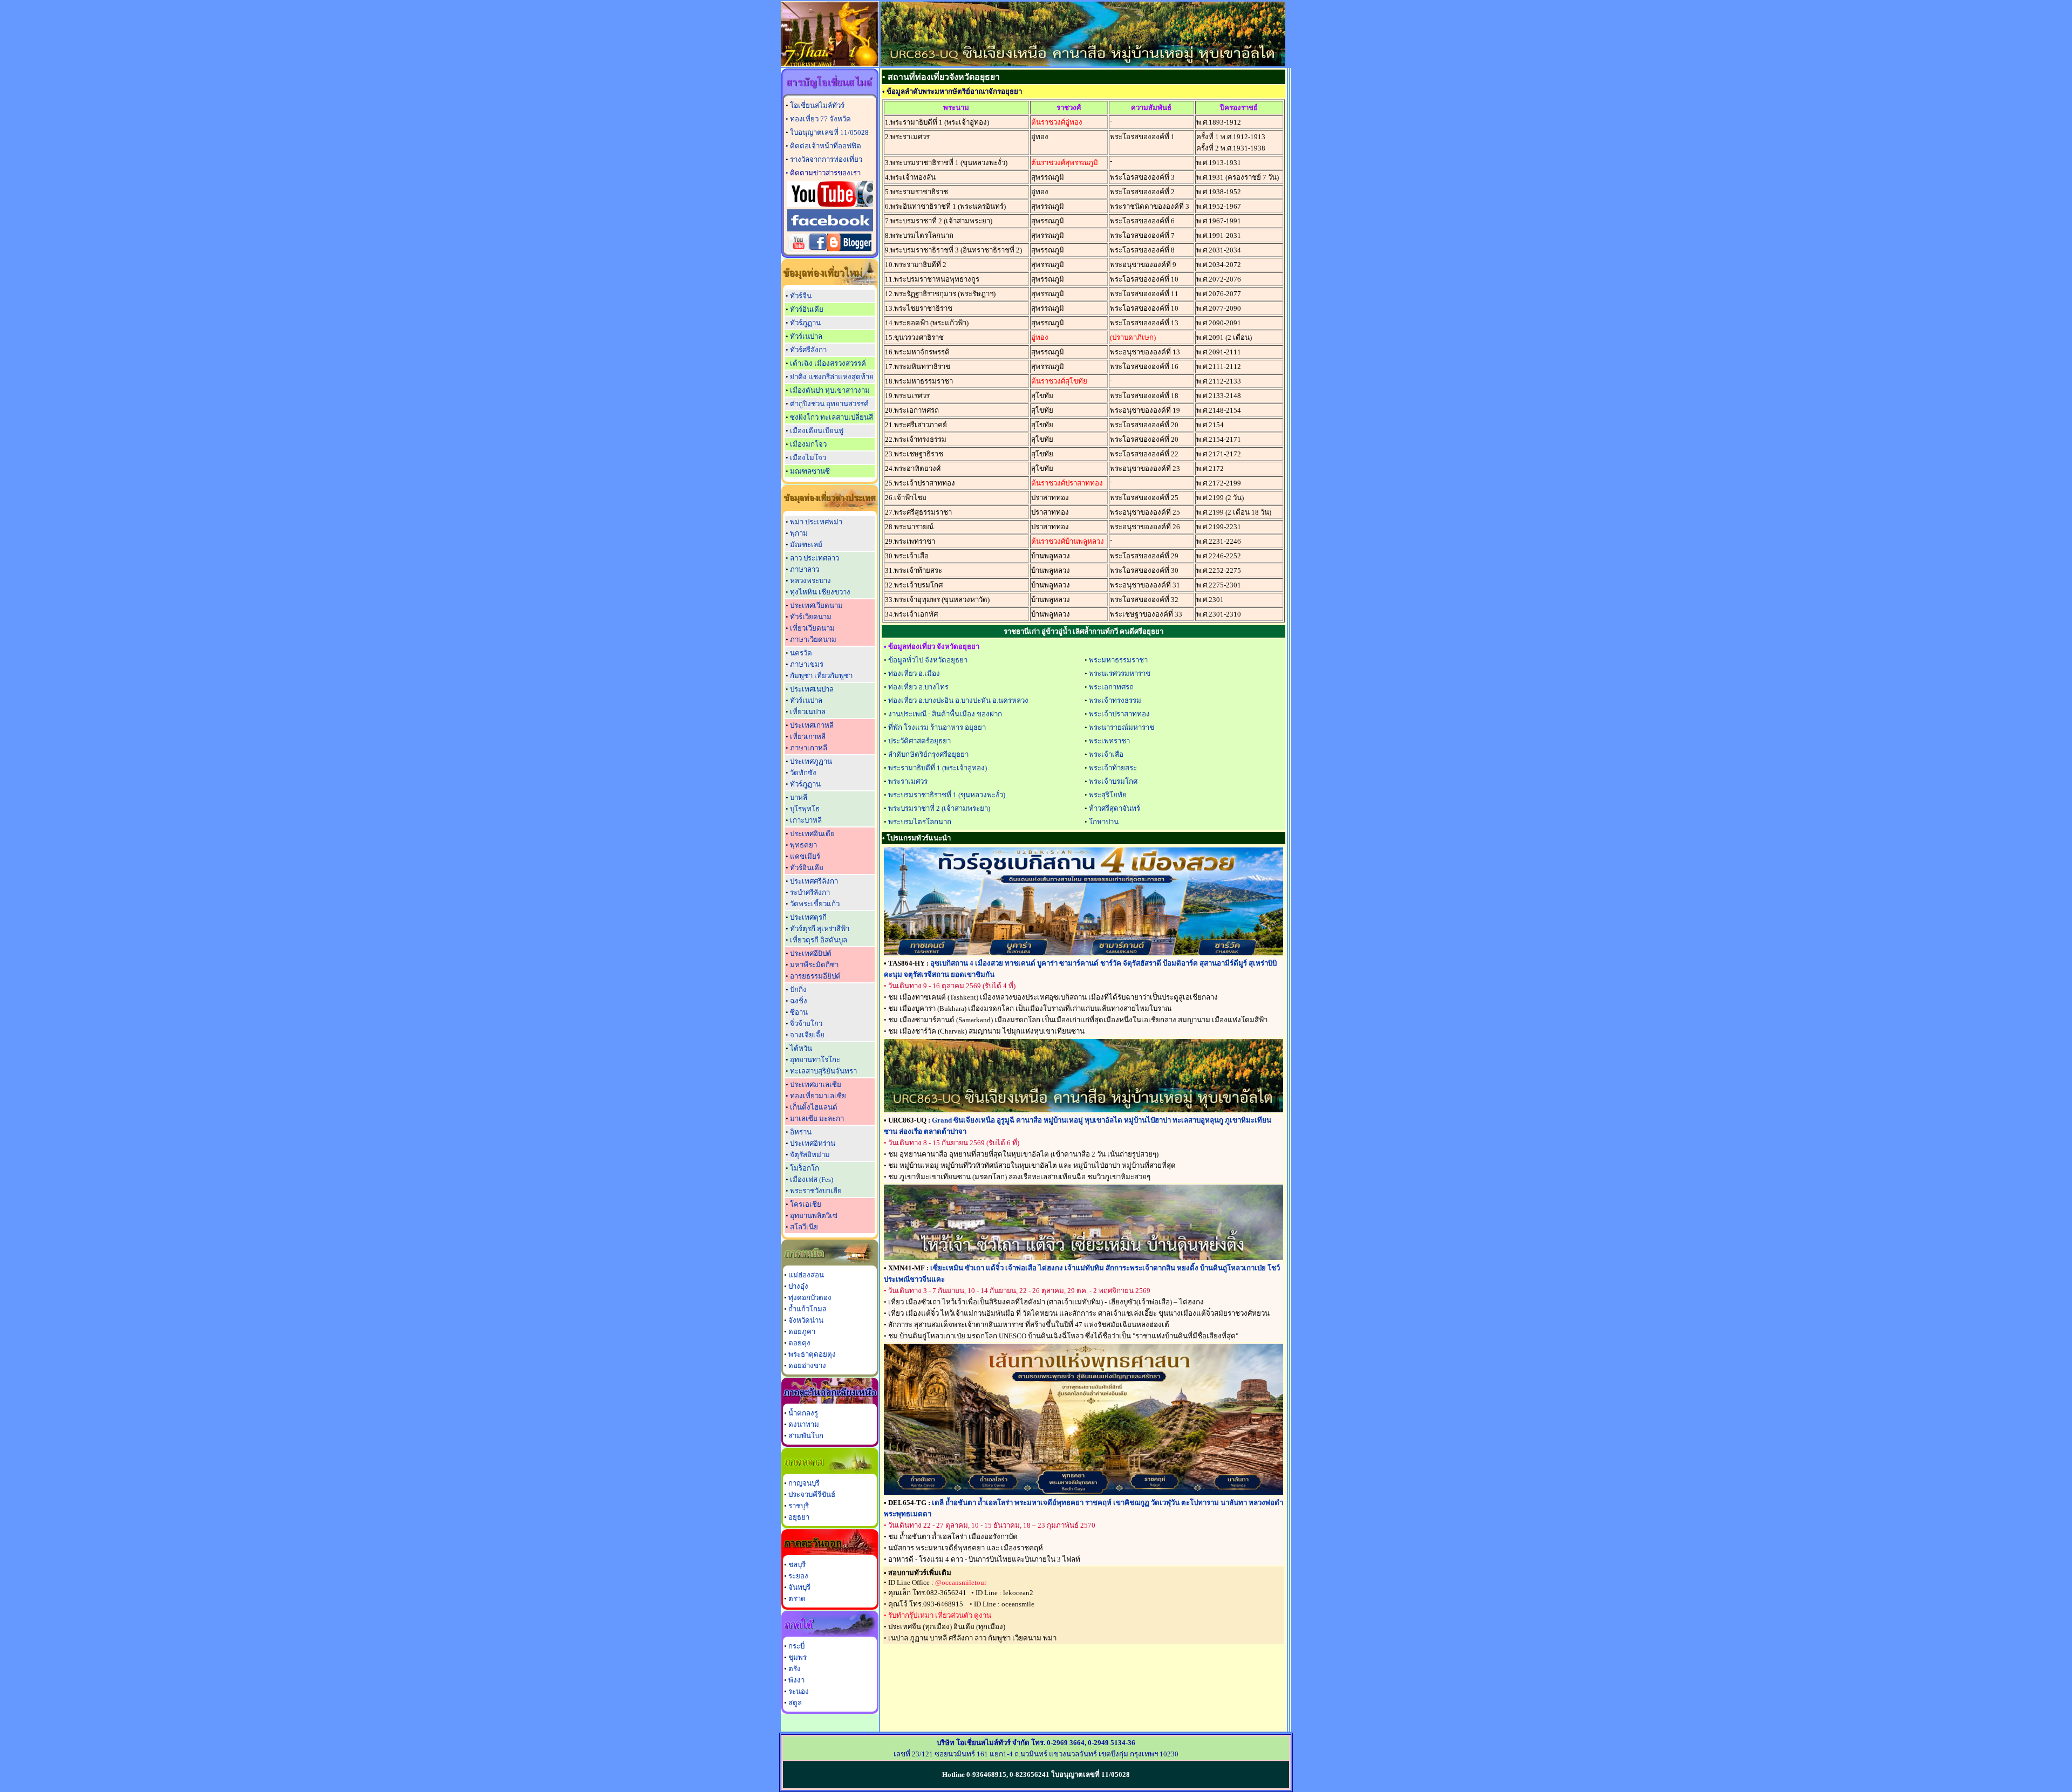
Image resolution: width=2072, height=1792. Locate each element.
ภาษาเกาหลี (809, 748)
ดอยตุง (799, 1343)
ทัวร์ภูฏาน (805, 323)
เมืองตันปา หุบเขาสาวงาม (830, 390)
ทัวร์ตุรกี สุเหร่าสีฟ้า (820, 929)
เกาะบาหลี (806, 820)
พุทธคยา (803, 845)
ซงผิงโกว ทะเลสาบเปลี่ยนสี (831, 417)
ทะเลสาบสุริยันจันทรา (823, 1071)
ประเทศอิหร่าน (813, 1143)
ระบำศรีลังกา (810, 892)
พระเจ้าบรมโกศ (1113, 781)
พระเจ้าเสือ (1106, 754)
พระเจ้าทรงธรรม (1115, 700)
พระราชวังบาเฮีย (816, 1191)
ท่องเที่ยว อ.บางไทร (918, 687)
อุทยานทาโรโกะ (815, 1060)
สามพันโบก (806, 1436)
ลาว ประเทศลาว (815, 558)
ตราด (797, 1599)
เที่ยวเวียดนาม (812, 628)
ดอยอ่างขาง (807, 1366)
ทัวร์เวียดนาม (811, 617)
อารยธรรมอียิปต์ (815, 976)
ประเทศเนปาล (812, 689)
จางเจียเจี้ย (807, 1035)
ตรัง (795, 1669)
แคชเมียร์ (805, 856)
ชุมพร (798, 1657)
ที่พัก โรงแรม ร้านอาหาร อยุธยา (937, 727)
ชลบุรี (797, 1565)
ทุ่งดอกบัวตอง (810, 1298)
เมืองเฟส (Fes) (812, 1179)
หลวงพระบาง (810, 581)
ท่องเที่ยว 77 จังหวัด (820, 119)
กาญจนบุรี (804, 1483)
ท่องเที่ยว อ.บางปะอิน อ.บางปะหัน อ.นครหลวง (958, 700)
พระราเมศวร (908, 781)
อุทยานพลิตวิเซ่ (814, 1216)
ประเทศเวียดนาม (816, 606)
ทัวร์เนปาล (806, 336)
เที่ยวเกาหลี (808, 737)
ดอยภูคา (802, 1332)
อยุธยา (799, 1517)
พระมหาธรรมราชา (1118, 660)
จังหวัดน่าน (806, 1320)
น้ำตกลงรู (803, 1413)
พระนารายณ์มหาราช (1122, 727)
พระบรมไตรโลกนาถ (920, 822)
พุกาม (799, 533)
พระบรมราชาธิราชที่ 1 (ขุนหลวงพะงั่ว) (947, 795)
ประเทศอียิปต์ (811, 953)
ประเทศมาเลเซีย (816, 1085)
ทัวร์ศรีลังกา (808, 350)
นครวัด (801, 653)
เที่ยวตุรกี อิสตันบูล (819, 940)
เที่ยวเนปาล (808, 712)
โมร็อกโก (805, 1168)
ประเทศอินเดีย (812, 834)
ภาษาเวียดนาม (813, 639)
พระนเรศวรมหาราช (1120, 673)
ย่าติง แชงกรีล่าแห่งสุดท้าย (832, 377)
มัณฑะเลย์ (806, 545)
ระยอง (798, 1576)
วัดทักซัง (803, 773)
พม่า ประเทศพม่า (816, 522)
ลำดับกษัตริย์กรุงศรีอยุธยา (928, 754)
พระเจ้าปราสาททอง (1119, 714)
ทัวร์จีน (801, 296)
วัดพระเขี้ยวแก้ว (815, 904)
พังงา (796, 1680)
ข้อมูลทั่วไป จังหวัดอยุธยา (928, 660)
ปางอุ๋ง (798, 1286)
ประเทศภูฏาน (811, 761)
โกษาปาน (1104, 822)
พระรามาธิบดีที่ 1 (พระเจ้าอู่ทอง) (938, 768)
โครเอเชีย (806, 1204)
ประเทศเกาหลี (812, 725)
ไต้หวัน (801, 1048)
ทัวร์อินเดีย (807, 309)
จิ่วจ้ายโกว (806, 1024)
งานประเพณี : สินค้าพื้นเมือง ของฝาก (945, 714)
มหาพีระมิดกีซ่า (814, 965)
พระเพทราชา (1109, 741)
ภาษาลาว (805, 569)
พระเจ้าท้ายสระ (1113, 768)
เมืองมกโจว (808, 444)
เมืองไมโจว (808, 458)
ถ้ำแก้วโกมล (807, 1309)
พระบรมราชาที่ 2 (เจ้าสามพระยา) (939, 808)
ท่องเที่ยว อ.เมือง (914, 673)
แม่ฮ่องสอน (806, 1275)
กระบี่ (796, 1646)
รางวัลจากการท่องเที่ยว (826, 159)
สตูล (795, 1703)
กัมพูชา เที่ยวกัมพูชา (821, 676)
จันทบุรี (799, 1587)
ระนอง (799, 1691)
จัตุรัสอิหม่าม (810, 1155)
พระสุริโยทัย (1108, 795)
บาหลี (799, 798)
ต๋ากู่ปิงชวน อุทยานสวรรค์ (829, 404)
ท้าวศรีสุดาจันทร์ (1115, 808)
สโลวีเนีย (804, 1227)
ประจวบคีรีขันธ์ (812, 1495)
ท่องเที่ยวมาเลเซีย (818, 1096)
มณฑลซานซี (810, 471)
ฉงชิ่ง (799, 1001)
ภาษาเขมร (807, 664)
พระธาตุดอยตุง (812, 1354)
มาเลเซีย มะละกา (817, 1119)
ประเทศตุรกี (808, 917)
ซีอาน (799, 1012)
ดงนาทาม (804, 1424)
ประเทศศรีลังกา (814, 881)
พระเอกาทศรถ (1111, 687)
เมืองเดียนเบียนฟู (817, 431)
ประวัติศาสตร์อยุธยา (919, 741)
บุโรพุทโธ (805, 809)
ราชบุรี (799, 1506)
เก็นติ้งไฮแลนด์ (814, 1107)
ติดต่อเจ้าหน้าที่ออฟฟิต (826, 146)
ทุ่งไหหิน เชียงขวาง (820, 592)
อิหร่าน (801, 1132)
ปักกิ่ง (798, 990)
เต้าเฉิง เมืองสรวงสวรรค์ (828, 363)
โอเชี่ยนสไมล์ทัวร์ (817, 105)
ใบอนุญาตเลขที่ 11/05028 (829, 132)
